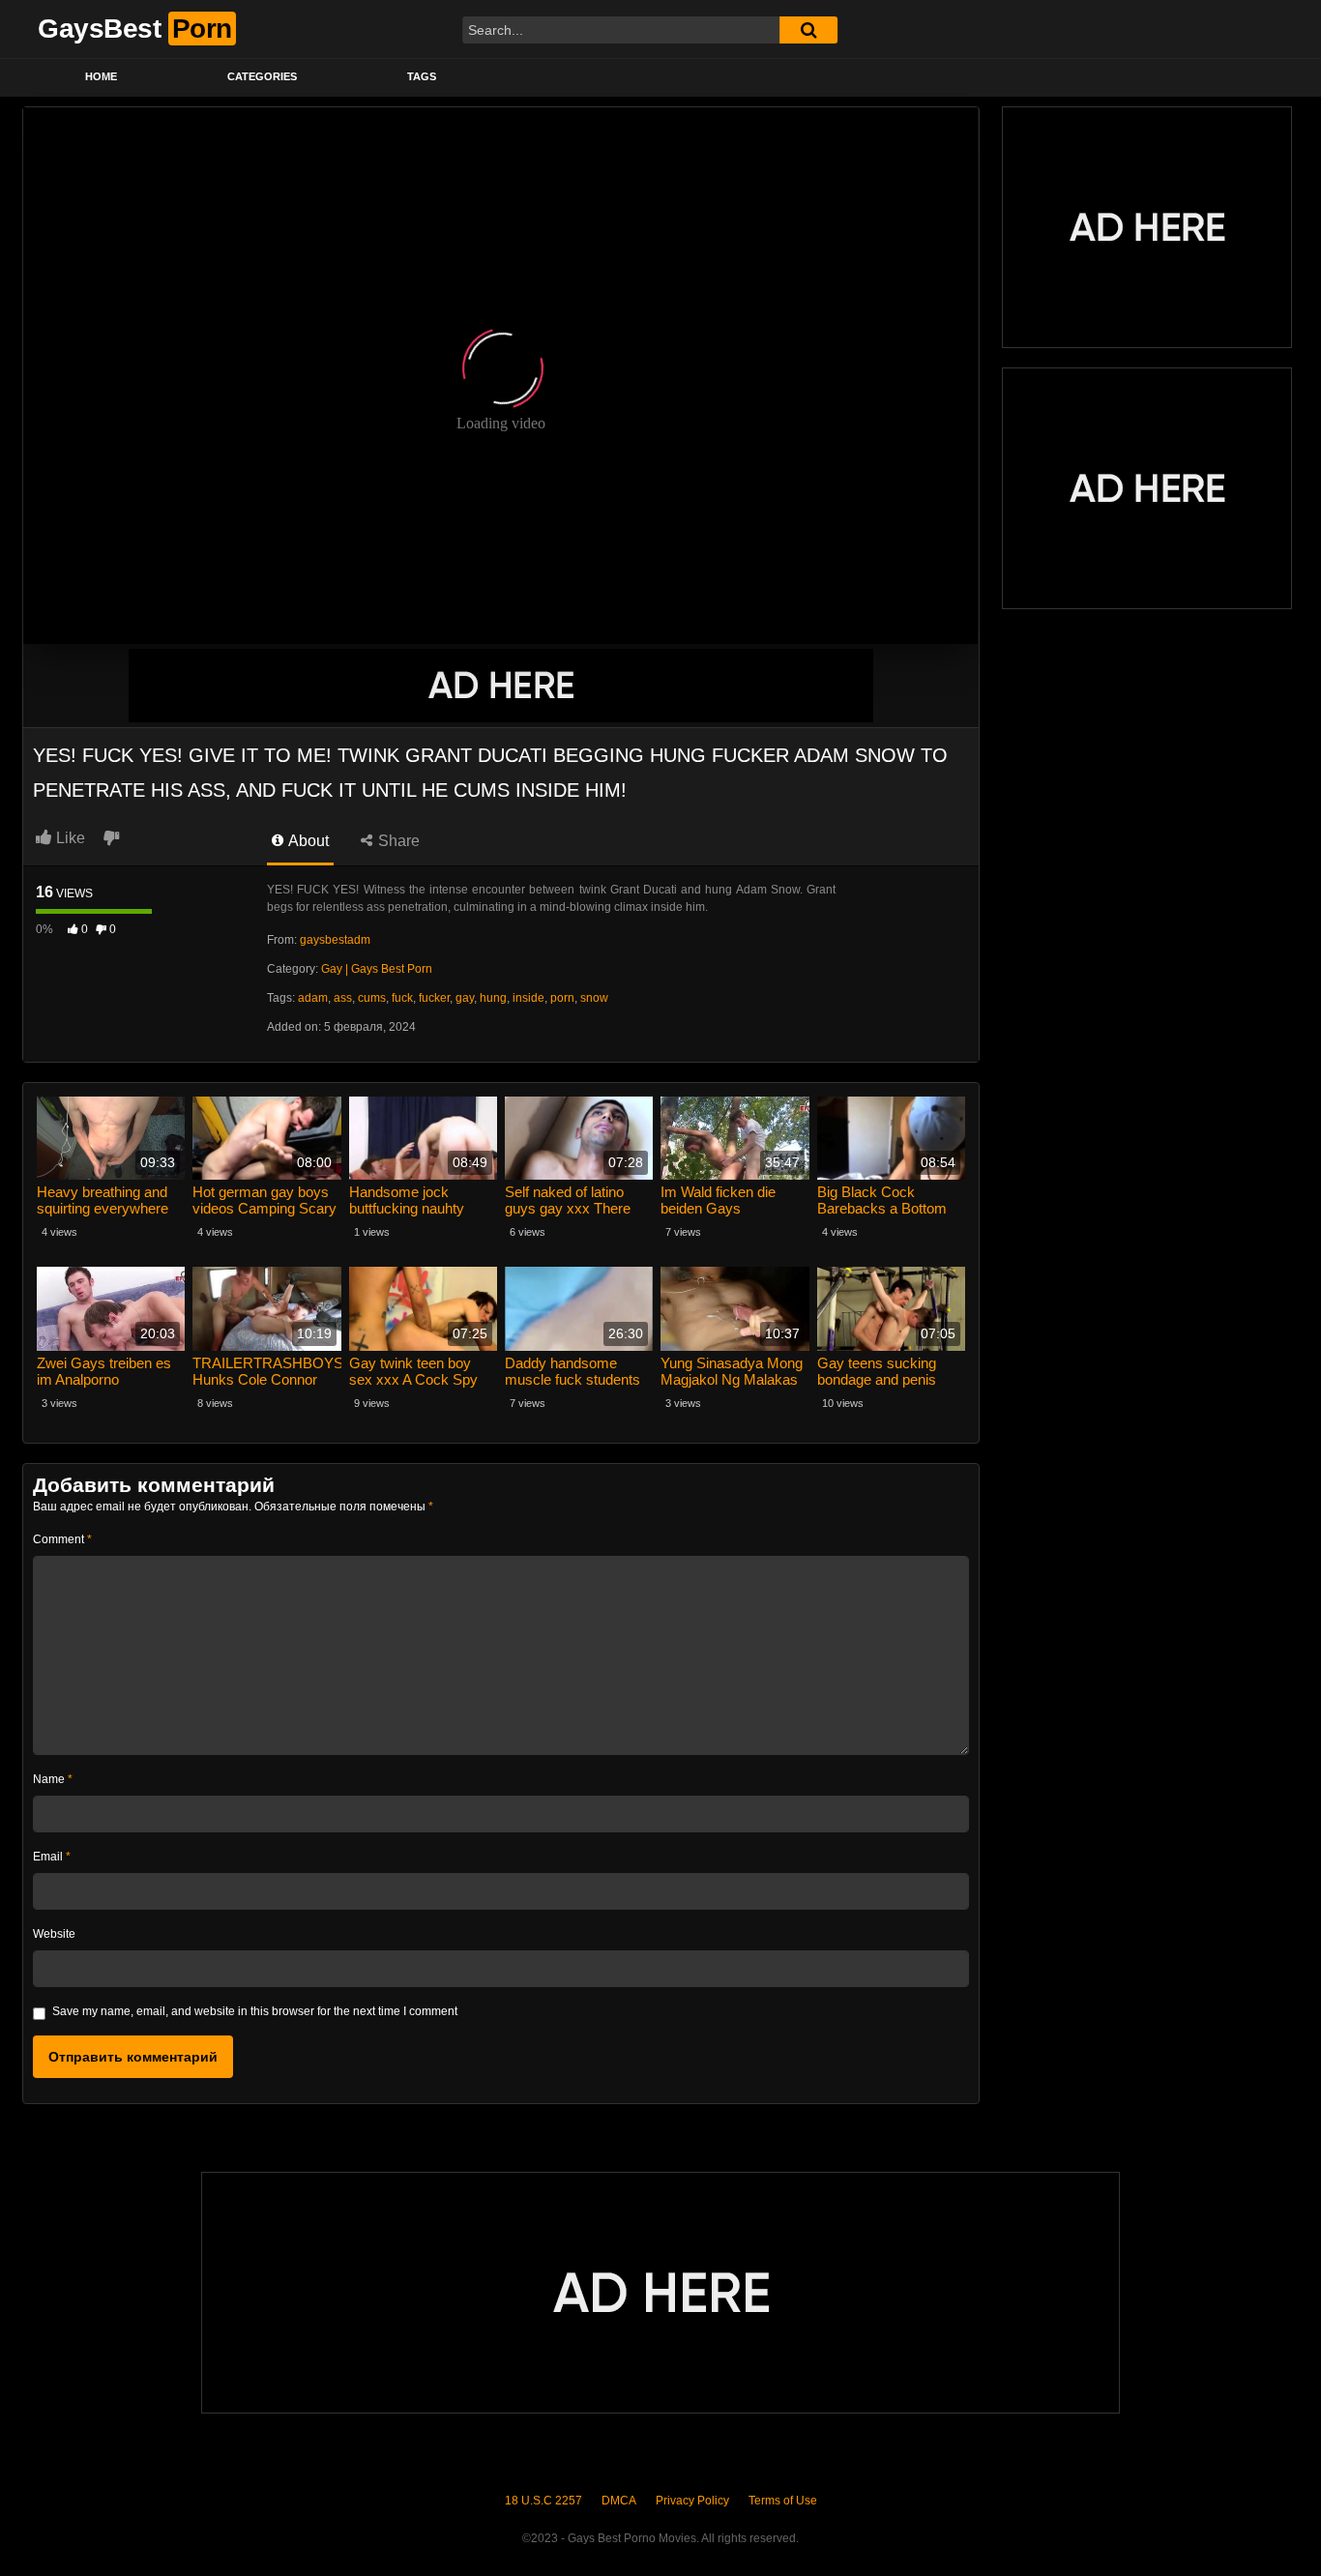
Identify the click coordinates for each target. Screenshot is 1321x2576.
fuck (402, 998)
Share (397, 841)
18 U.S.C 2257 (543, 2501)
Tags (422, 76)
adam (313, 998)
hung (493, 998)
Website (54, 1934)
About (307, 841)
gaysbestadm (335, 940)
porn (562, 998)
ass (343, 998)
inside (528, 998)
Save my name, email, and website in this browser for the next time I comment (255, 2011)
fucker (434, 998)
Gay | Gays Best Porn (377, 969)
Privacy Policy (692, 2501)
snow (594, 998)
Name (53, 1779)
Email (52, 1857)
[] (808, 30)
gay (465, 998)
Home (101, 76)
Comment (62, 1539)
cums (372, 998)
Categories (262, 76)
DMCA (619, 2501)
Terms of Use (783, 2501)
